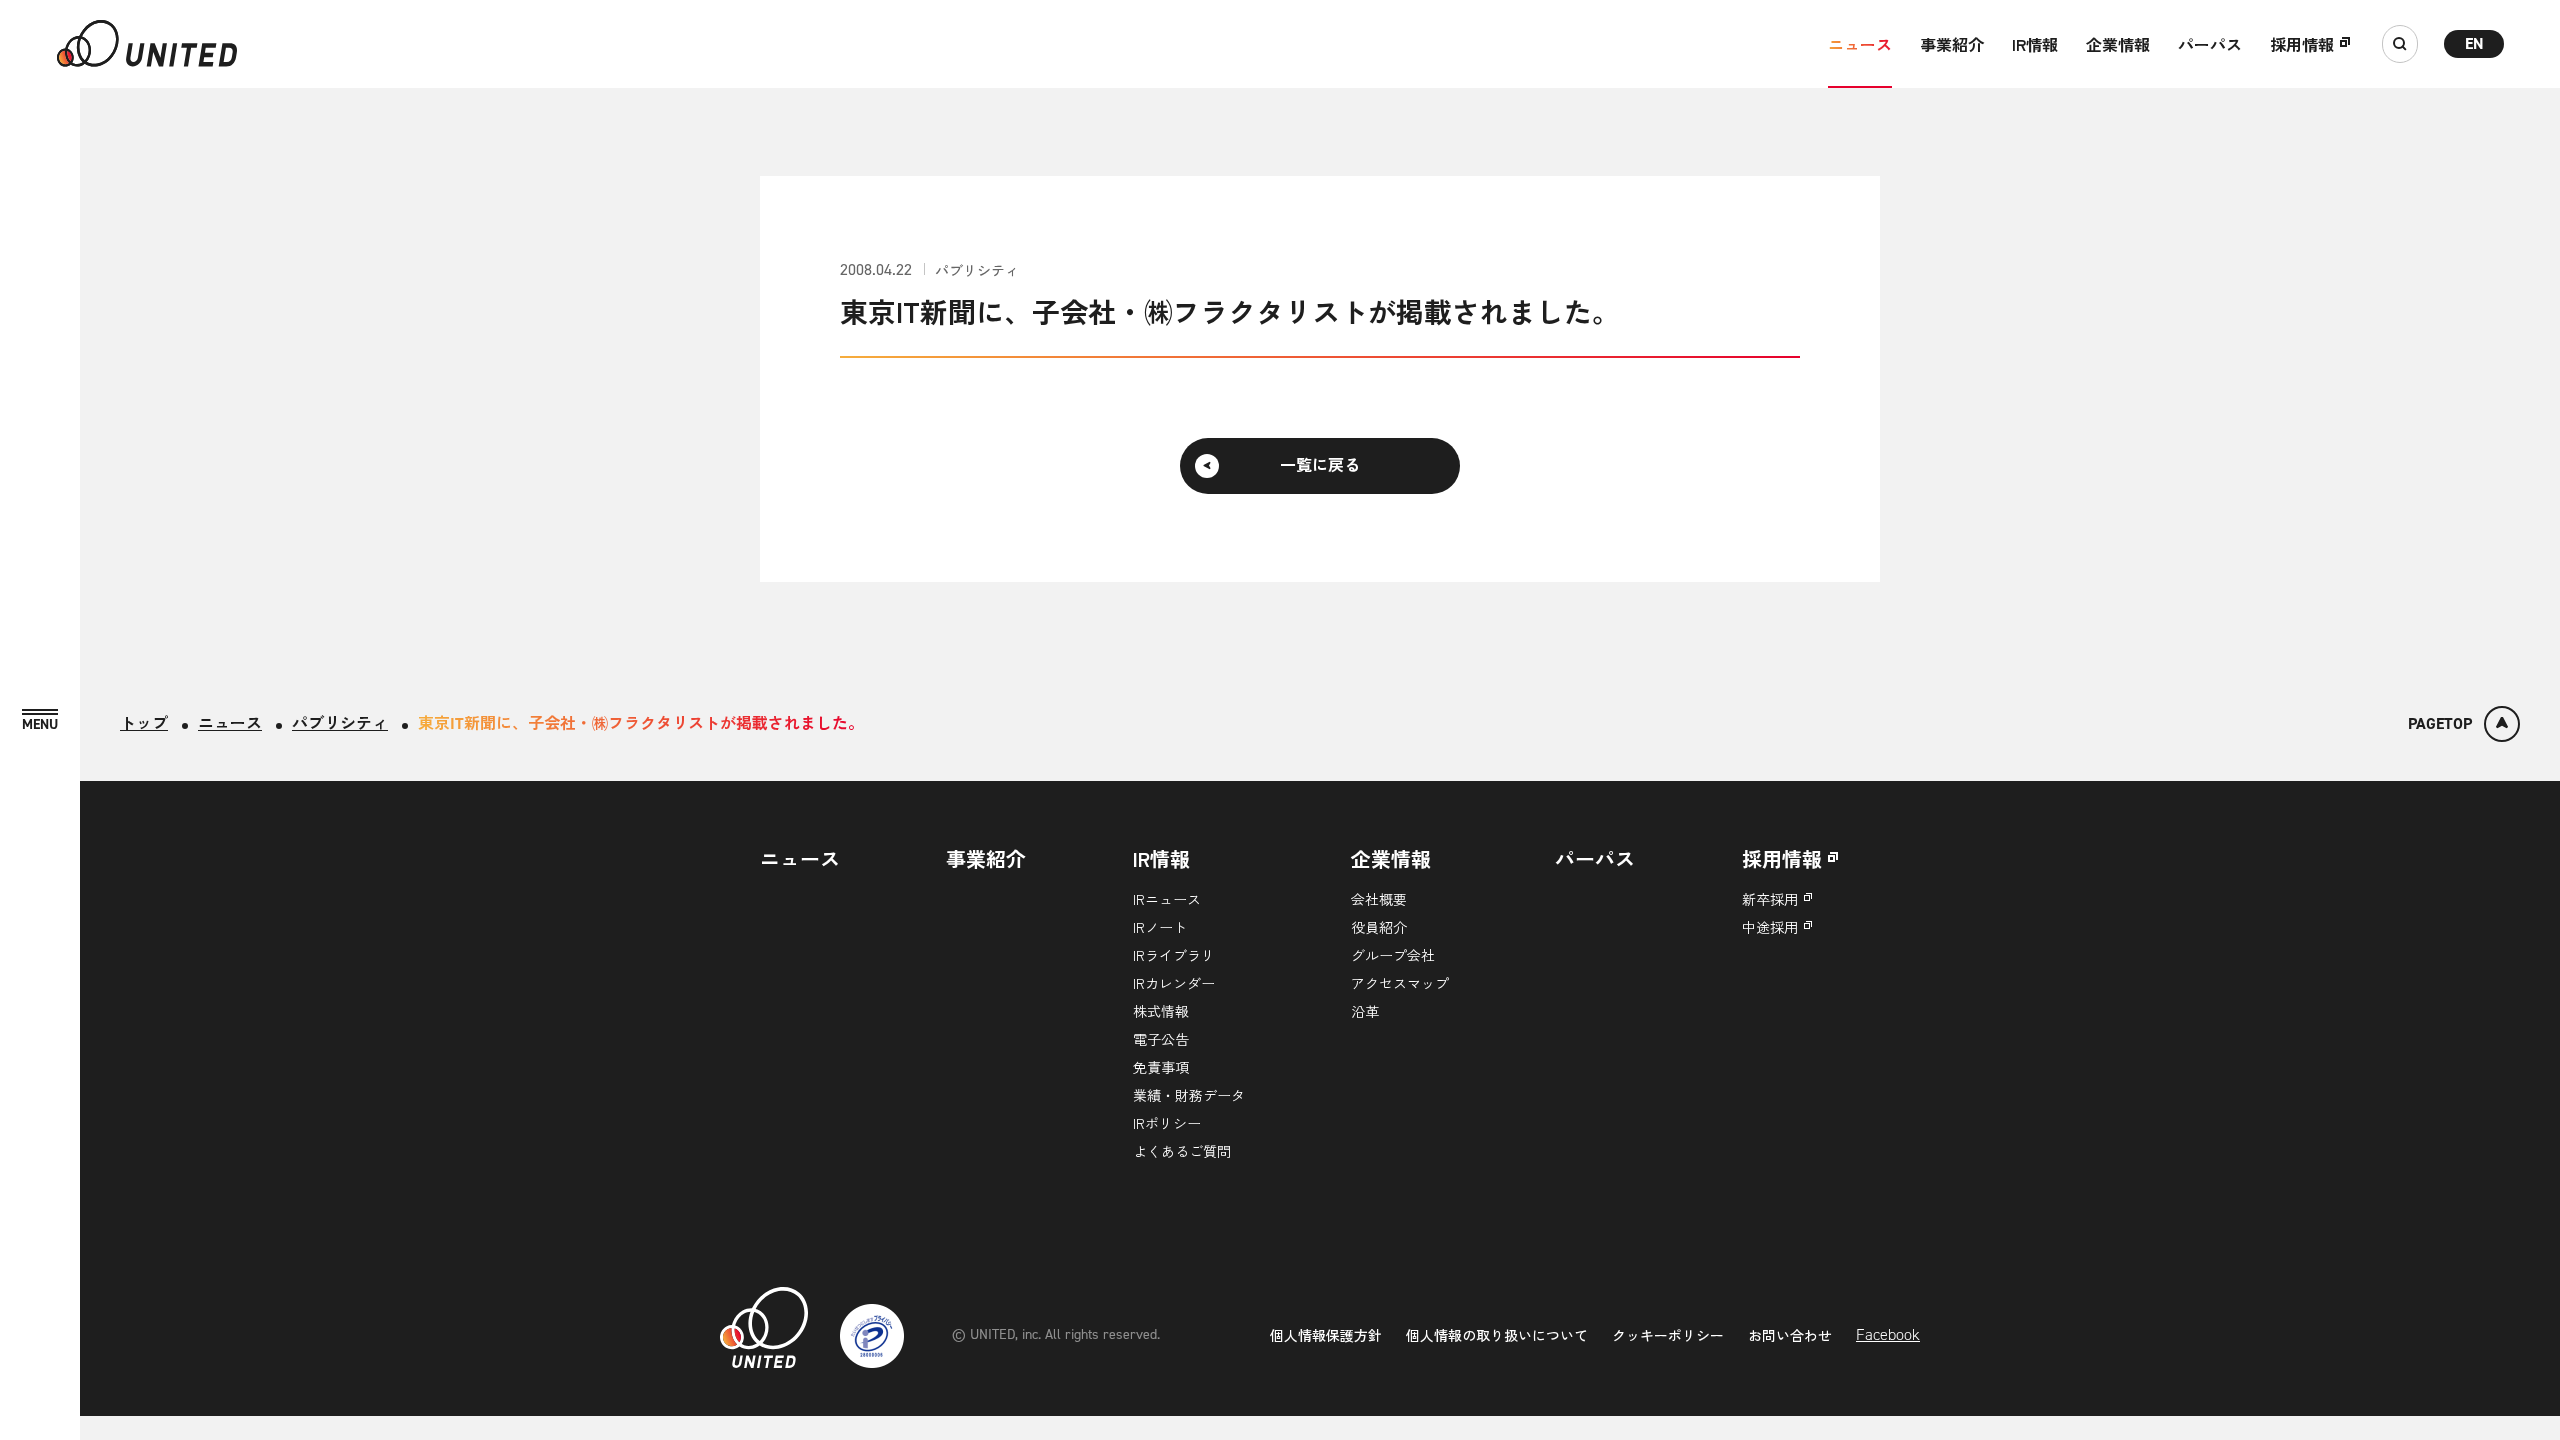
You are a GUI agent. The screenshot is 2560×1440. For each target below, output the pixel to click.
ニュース (1860, 44)
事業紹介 (1952, 44)
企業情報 (2118, 44)
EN (2474, 43)
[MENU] (40, 720)
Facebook (1888, 1334)
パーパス (2210, 44)
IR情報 (2035, 44)
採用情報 (2302, 44)
